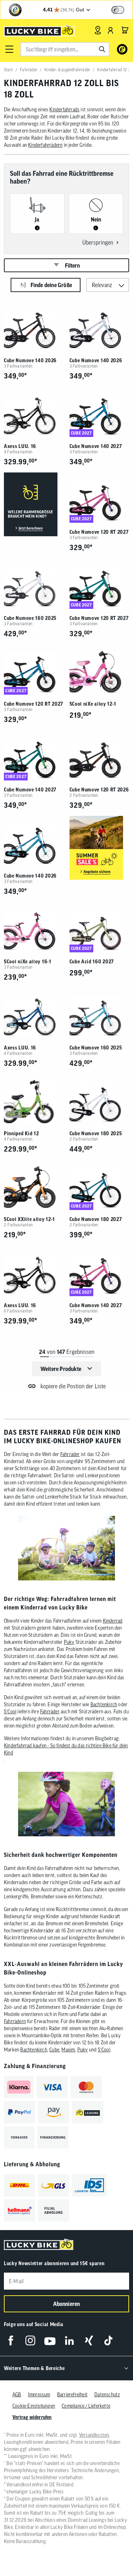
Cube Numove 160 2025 (30, 618)
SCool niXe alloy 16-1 (28, 962)
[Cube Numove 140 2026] (34, 329)
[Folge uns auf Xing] (89, 2340)
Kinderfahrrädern (45, 145)
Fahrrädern (15, 2021)
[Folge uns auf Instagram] (30, 2340)
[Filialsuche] (98, 30)
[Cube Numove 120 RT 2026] (99, 758)
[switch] (118, 10)
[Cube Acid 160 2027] (99, 930)
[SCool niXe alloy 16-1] (34, 930)
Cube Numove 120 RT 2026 (99, 790)
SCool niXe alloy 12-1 (93, 704)
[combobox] (65, 49)
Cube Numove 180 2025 (96, 1133)
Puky (69, 1642)
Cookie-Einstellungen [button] (34, 2406)
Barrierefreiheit (72, 2395)
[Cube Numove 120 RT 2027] (99, 500)
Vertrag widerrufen (32, 2417)
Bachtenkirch (104, 1704)
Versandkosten (94, 2435)
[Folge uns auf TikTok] (108, 2340)
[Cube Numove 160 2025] (34, 586)
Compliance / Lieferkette (86, 2406)
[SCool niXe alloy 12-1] (99, 672)
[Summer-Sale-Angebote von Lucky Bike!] (99, 848)
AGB (17, 2395)
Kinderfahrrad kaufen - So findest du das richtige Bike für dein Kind (66, 1749)
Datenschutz (107, 2395)
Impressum (39, 2395)
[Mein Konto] (111, 30)
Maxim (68, 2050)
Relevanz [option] (102, 285)
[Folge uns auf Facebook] (11, 2340)
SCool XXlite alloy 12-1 (29, 1219)
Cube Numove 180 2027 (96, 1219)
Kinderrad (113, 1621)
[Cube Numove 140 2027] (99, 415)
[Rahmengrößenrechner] (34, 505)
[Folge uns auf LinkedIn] (69, 2340)
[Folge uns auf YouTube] (50, 2340)
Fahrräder (70, 1454)
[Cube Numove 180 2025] (99, 1102)
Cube (54, 2050)
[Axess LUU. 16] (34, 415)
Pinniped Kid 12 (21, 1133)
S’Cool (10, 1712)
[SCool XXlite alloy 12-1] (34, 1188)
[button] (9, 49)
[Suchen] (102, 49)
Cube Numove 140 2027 (96, 446)
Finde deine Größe (51, 285)
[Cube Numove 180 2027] (99, 1188)
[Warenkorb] (125, 30)
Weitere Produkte (61, 1369)
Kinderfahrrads (64, 110)
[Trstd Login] (122, 9)
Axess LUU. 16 (20, 446)
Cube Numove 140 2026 (30, 360)
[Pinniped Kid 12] (34, 1102)
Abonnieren (67, 2304)
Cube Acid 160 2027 (92, 962)
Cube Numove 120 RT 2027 (99, 532)
